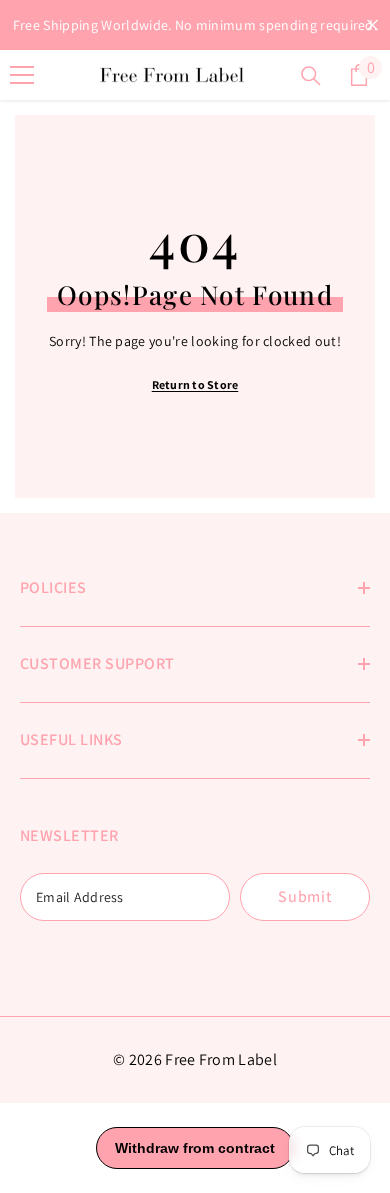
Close (372, 25)
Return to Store (195, 384)
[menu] (22, 75)
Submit (305, 896)
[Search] (311, 76)
